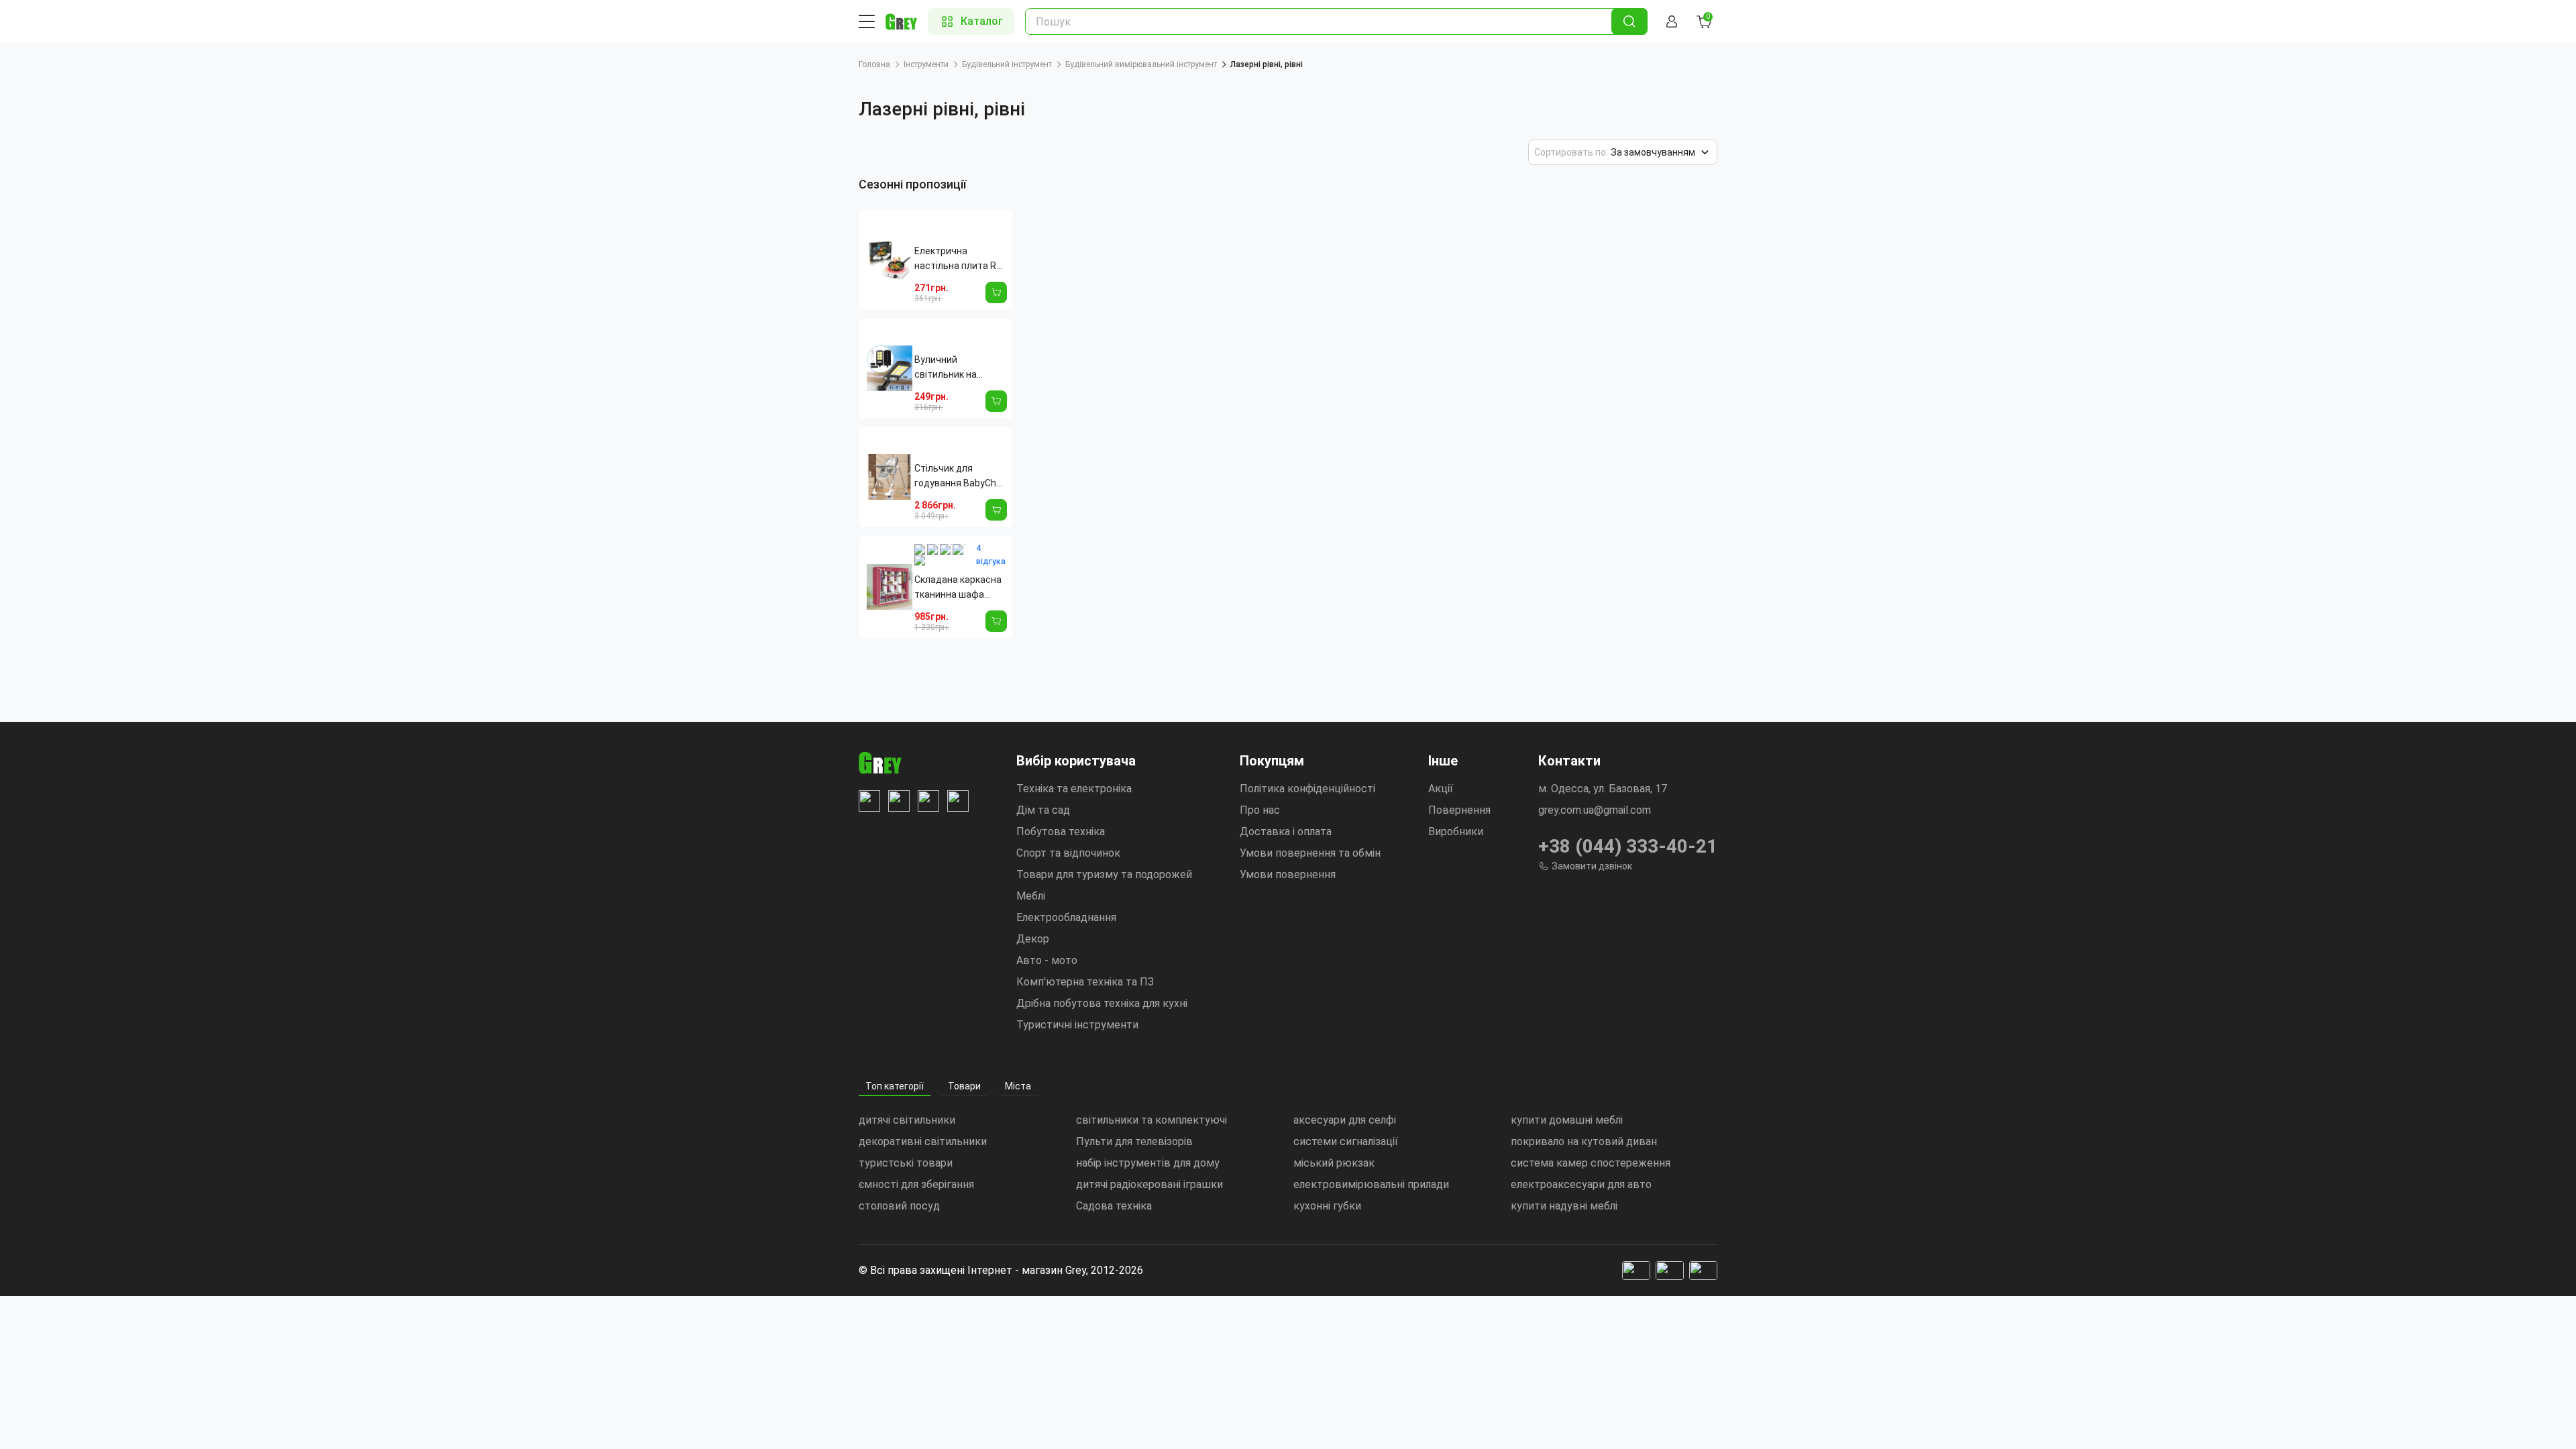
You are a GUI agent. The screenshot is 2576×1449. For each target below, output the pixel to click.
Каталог (982, 21)
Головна (874, 64)
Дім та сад (1043, 810)
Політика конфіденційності (1307, 789)
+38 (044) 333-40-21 (1628, 846)
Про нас (1260, 810)
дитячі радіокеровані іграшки (1149, 1184)
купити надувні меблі (1564, 1206)
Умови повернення (1288, 874)
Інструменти (926, 64)
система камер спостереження (1591, 1163)
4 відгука (991, 555)
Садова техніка (1114, 1206)
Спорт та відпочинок (1068, 853)
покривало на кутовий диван (1584, 1141)
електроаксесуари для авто (1581, 1184)
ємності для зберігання (916, 1184)
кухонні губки (1327, 1206)
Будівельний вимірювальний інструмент (1141, 64)
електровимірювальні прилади (1371, 1184)
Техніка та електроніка (1074, 789)
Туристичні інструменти (1077, 1025)
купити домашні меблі (1567, 1120)
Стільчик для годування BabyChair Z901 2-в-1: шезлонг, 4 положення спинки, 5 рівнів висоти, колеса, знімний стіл (961, 477)
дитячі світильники (907, 1120)
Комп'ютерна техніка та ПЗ (1085, 982)
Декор (1033, 939)
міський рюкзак (1334, 1163)
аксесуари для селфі (1345, 1120)
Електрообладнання (1066, 917)
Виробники (1456, 831)
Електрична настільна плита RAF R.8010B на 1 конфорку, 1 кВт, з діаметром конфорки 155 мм (961, 259)
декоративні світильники (923, 1141)
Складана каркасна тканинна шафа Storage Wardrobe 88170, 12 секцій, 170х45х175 (958, 588)
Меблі (1031, 896)
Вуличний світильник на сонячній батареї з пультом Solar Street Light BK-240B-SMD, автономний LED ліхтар (961, 368)
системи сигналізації (1346, 1141)
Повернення (1459, 810)
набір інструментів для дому (1148, 1163)
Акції (1441, 789)
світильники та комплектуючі (1151, 1120)
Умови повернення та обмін (1310, 853)
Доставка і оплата (1286, 831)
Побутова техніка (1061, 831)
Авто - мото (1047, 960)
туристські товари (906, 1163)
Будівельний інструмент (1007, 64)
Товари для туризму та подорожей (1104, 874)
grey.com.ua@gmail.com (1595, 810)
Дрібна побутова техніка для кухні (1102, 1003)
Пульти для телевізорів (1134, 1141)
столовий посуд (899, 1206)
